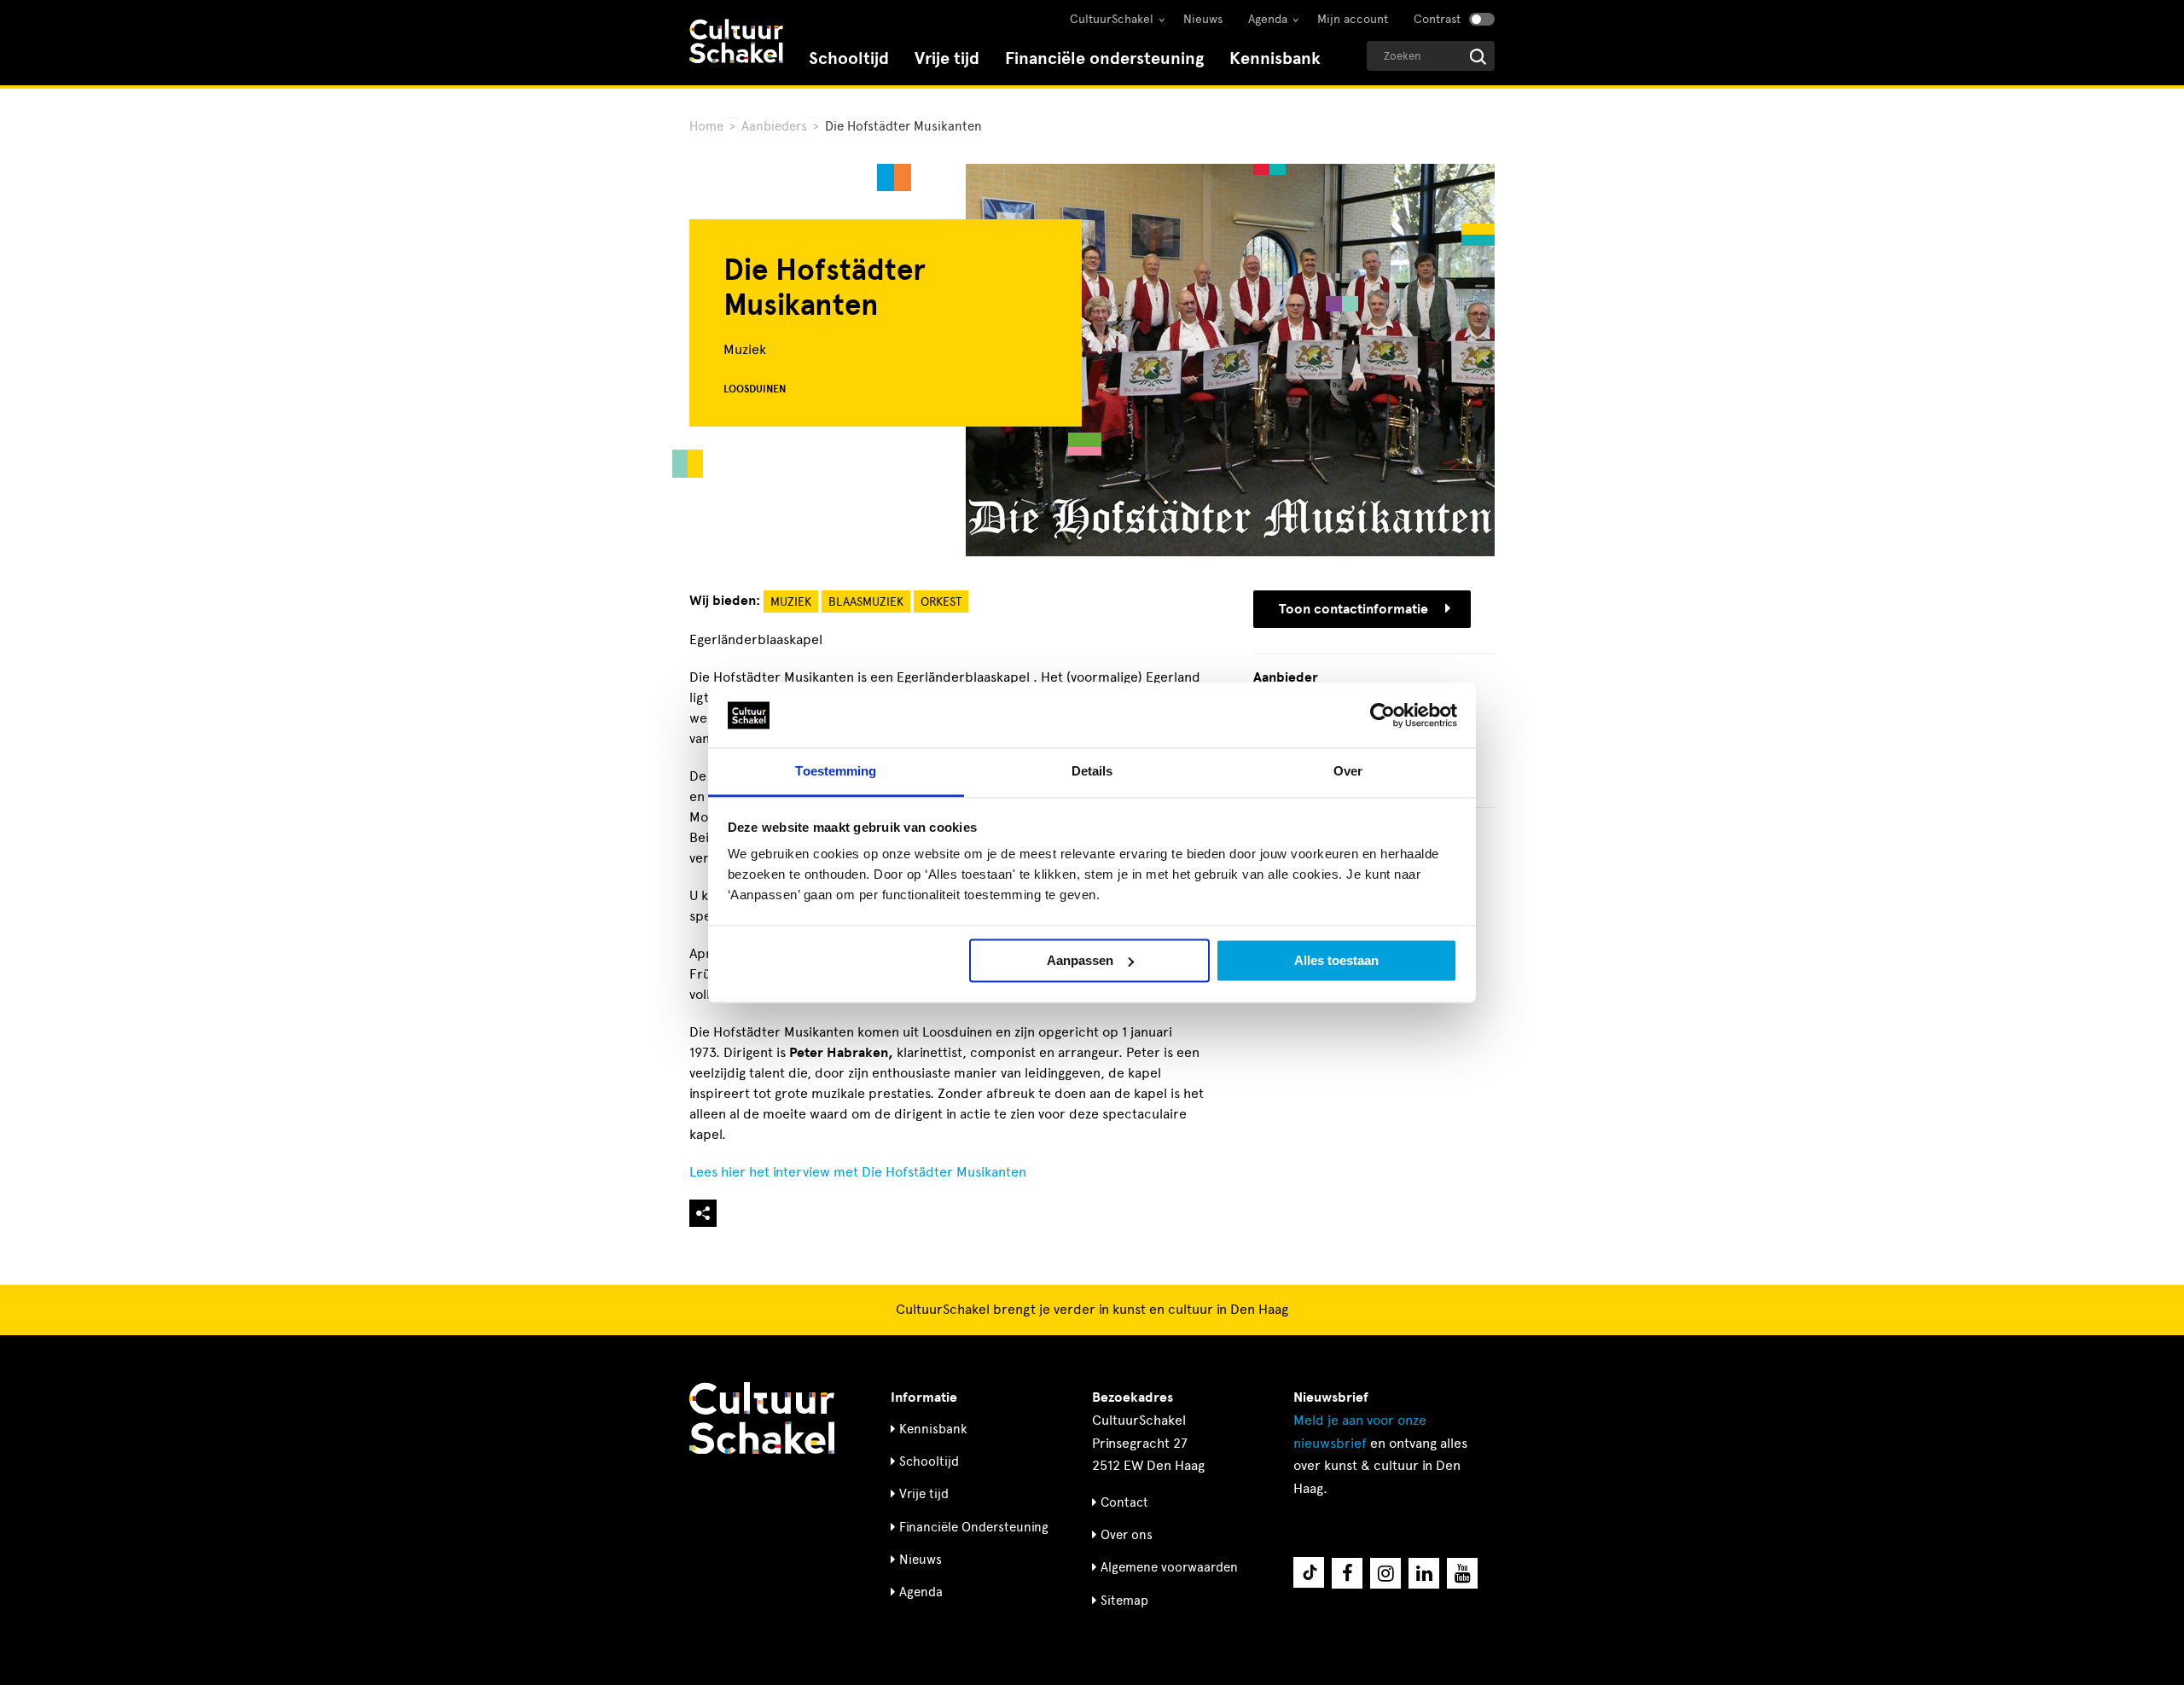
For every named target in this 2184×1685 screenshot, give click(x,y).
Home (706, 126)
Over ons (1127, 1535)
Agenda (1268, 19)
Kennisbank (1275, 58)
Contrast (1437, 19)
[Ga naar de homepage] (736, 43)
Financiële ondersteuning (1104, 58)
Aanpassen (1080, 960)
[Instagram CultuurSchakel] (1385, 1573)
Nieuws (1203, 19)
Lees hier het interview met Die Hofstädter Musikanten (858, 1172)
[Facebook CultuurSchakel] (1347, 1573)
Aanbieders (774, 126)
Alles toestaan (1336, 960)
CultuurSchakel (1112, 19)
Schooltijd (849, 58)
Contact (1124, 1502)
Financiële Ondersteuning (974, 1527)
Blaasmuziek (866, 602)
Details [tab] (1092, 772)
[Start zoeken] (1478, 57)
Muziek (791, 602)
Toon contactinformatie (1353, 609)
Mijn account (1353, 19)
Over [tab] (1348, 772)
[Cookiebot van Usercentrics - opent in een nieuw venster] (1382, 715)
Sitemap (1124, 1601)
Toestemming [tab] (836, 772)
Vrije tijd (947, 58)
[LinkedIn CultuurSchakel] (1424, 1573)
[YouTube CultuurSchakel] (1462, 1573)
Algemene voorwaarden (1169, 1567)
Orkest (941, 602)
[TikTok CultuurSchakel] (1309, 1572)
